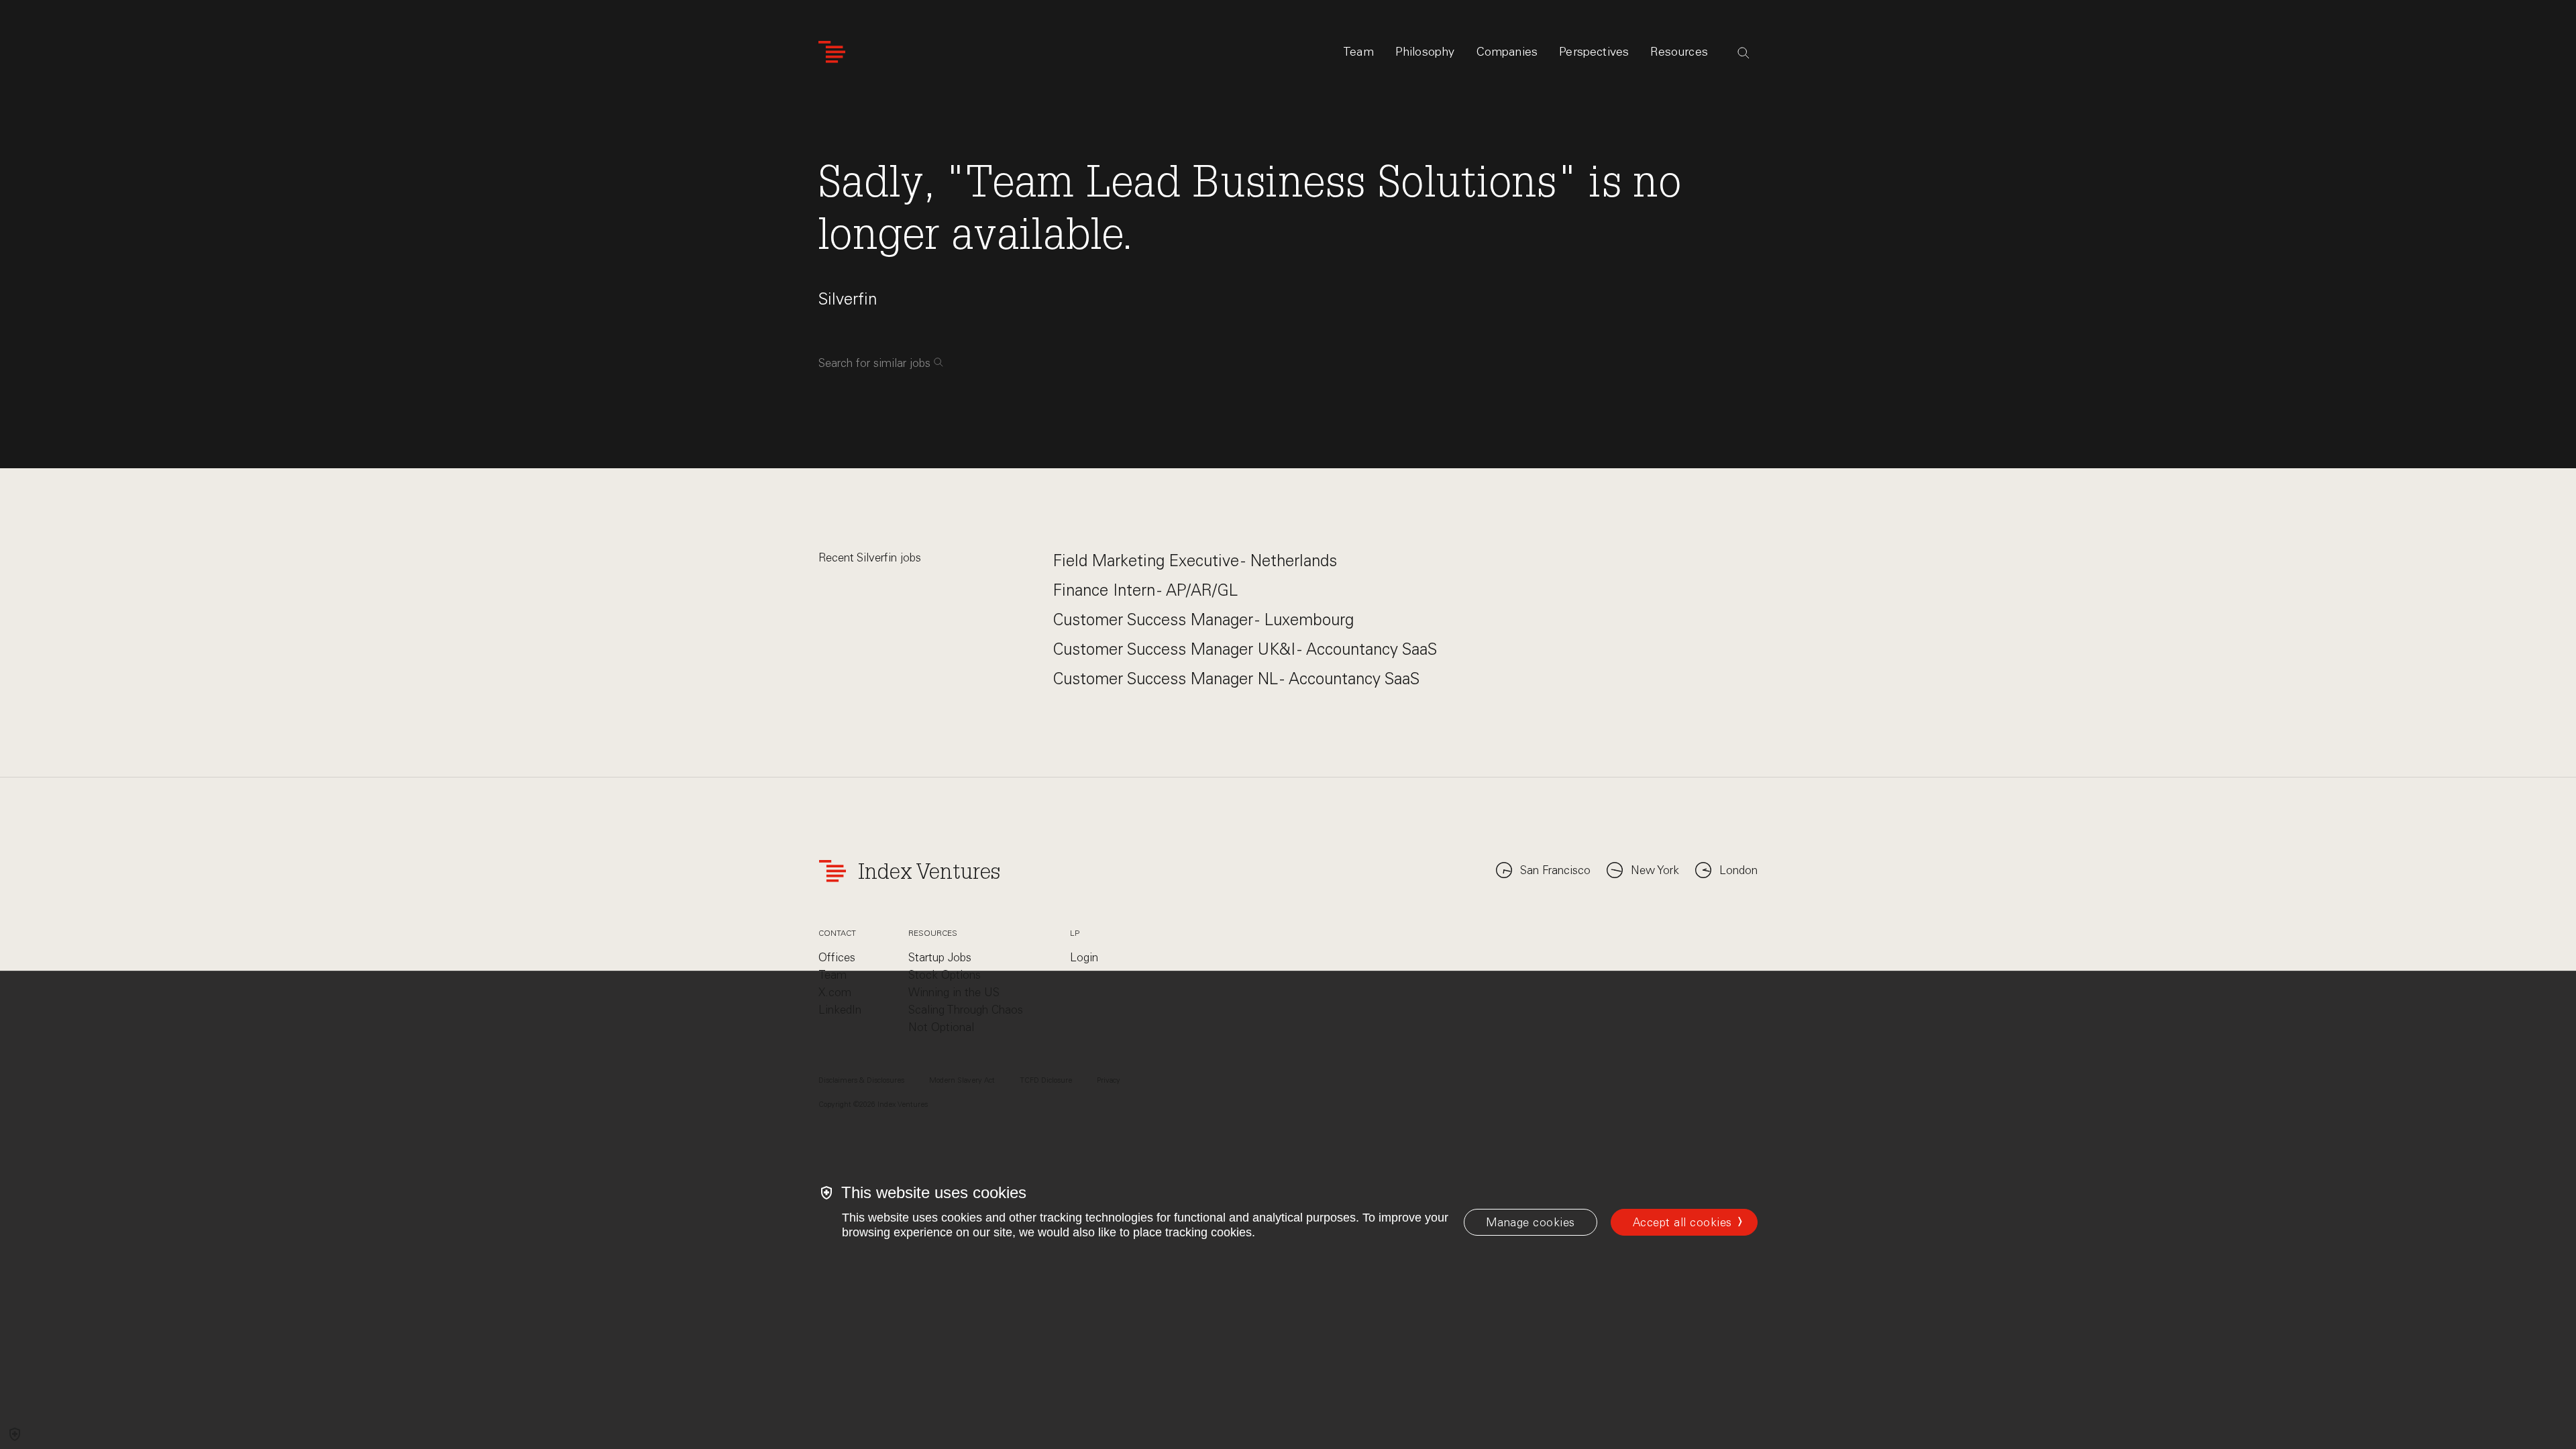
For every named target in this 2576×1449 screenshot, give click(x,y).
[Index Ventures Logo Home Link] (832, 52)
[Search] (1743, 53)
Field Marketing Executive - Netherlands (1195, 560)
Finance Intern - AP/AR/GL (1145, 590)
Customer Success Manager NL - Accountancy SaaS (1236, 679)
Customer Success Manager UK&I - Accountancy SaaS (1245, 649)
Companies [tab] (1507, 52)
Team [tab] (1358, 52)
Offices (837, 957)
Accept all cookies (1682, 1222)
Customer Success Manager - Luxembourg (1203, 620)
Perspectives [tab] (1594, 52)
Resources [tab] (1679, 52)
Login (1084, 957)
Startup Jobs (940, 957)
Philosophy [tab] (1425, 52)
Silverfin (848, 299)
